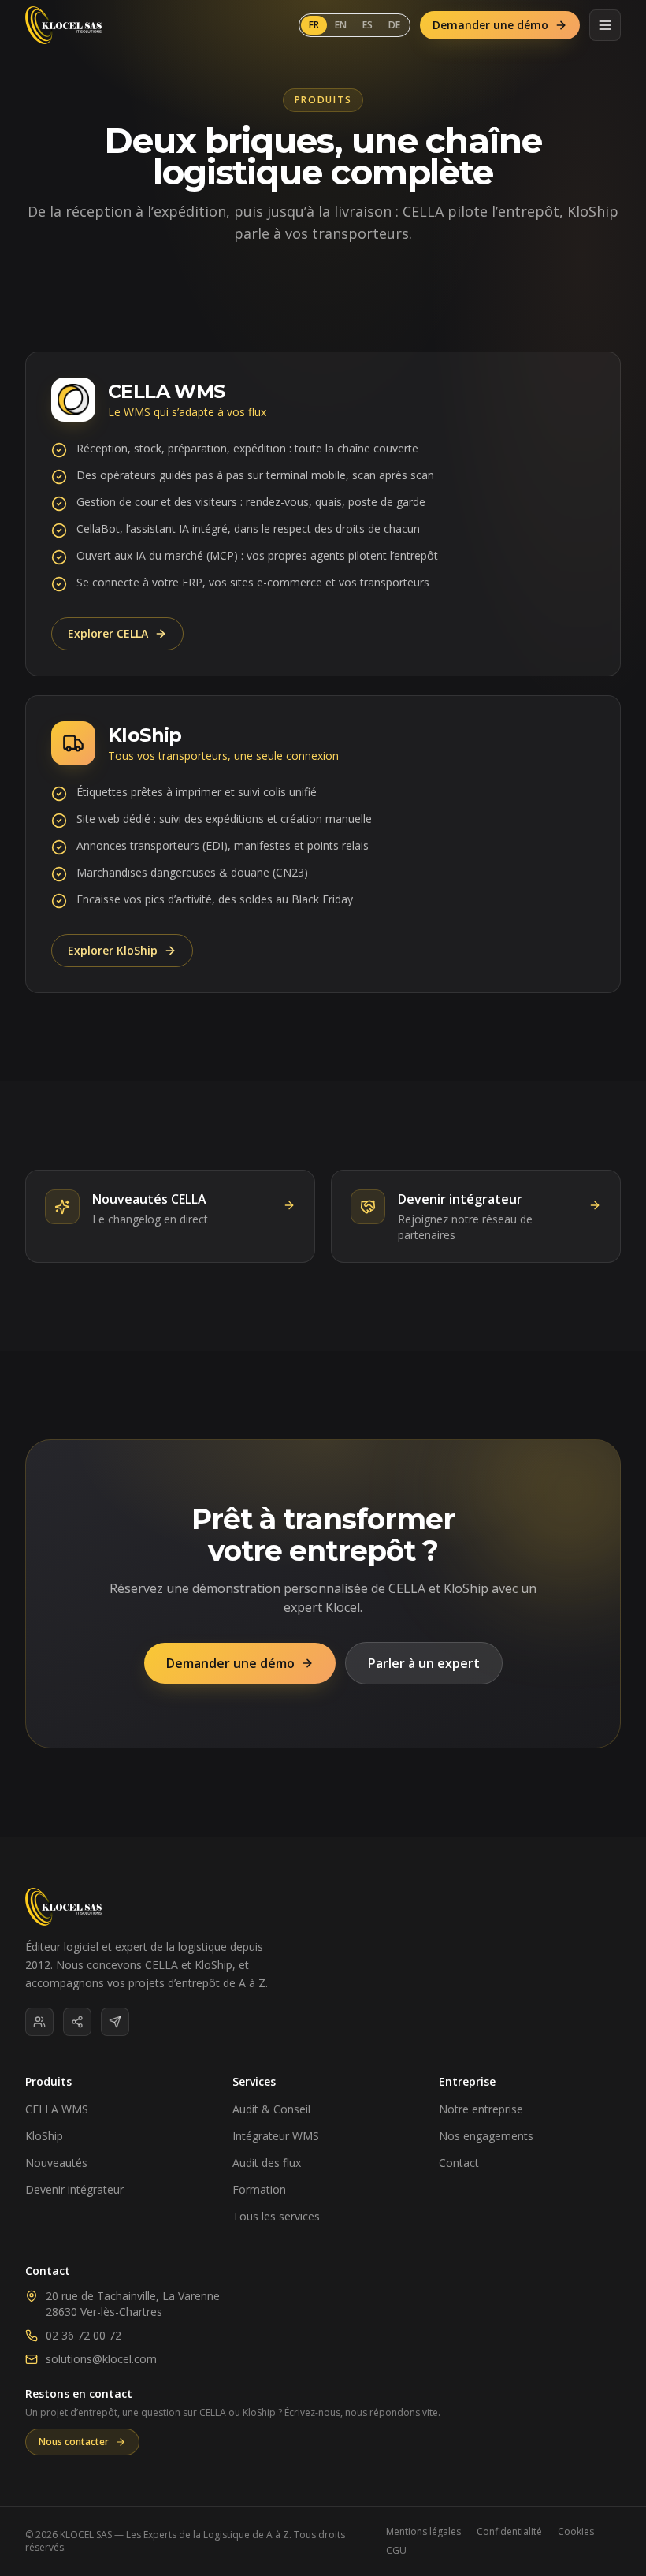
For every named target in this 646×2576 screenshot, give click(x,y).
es (368, 25)
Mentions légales (423, 2532)
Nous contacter (74, 2442)
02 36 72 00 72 (84, 2335)
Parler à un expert (424, 1663)
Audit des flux (267, 2163)
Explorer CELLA (108, 633)
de (394, 25)
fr (314, 25)
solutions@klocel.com (101, 2359)
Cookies (576, 2532)
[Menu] (605, 25)
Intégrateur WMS (276, 2136)
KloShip (44, 2136)
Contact (459, 2163)
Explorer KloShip (113, 950)
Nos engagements (486, 2136)
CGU (396, 2551)
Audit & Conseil (271, 2109)
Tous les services (276, 2216)
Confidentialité (509, 2532)
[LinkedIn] (39, 2022)
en (341, 25)
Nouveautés (56, 2163)
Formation (259, 2189)
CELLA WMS (57, 2109)
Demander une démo (490, 25)
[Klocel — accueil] (63, 25)
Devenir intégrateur (74, 2189)
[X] (115, 2022)
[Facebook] (77, 2022)
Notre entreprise (481, 2109)
